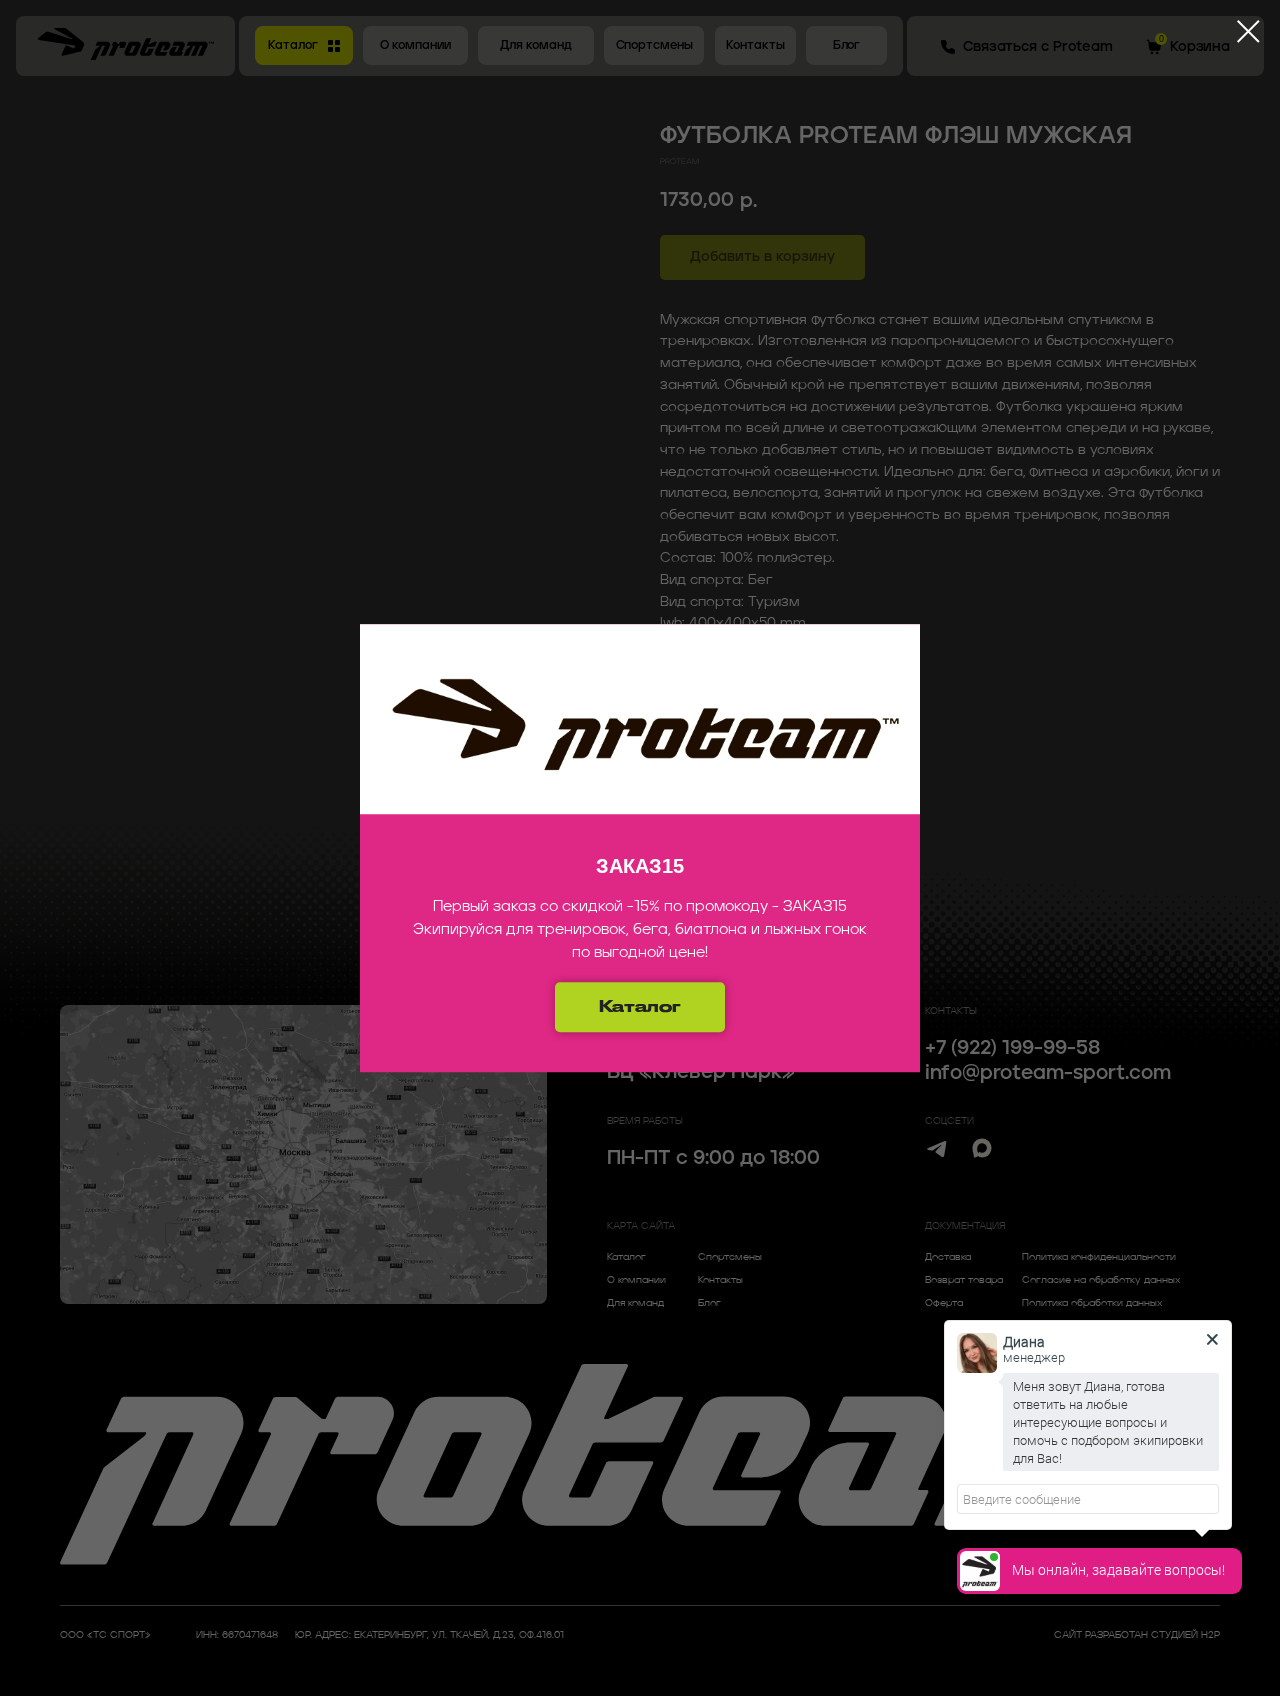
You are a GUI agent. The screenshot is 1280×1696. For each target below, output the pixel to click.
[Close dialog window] (1248, 31)
